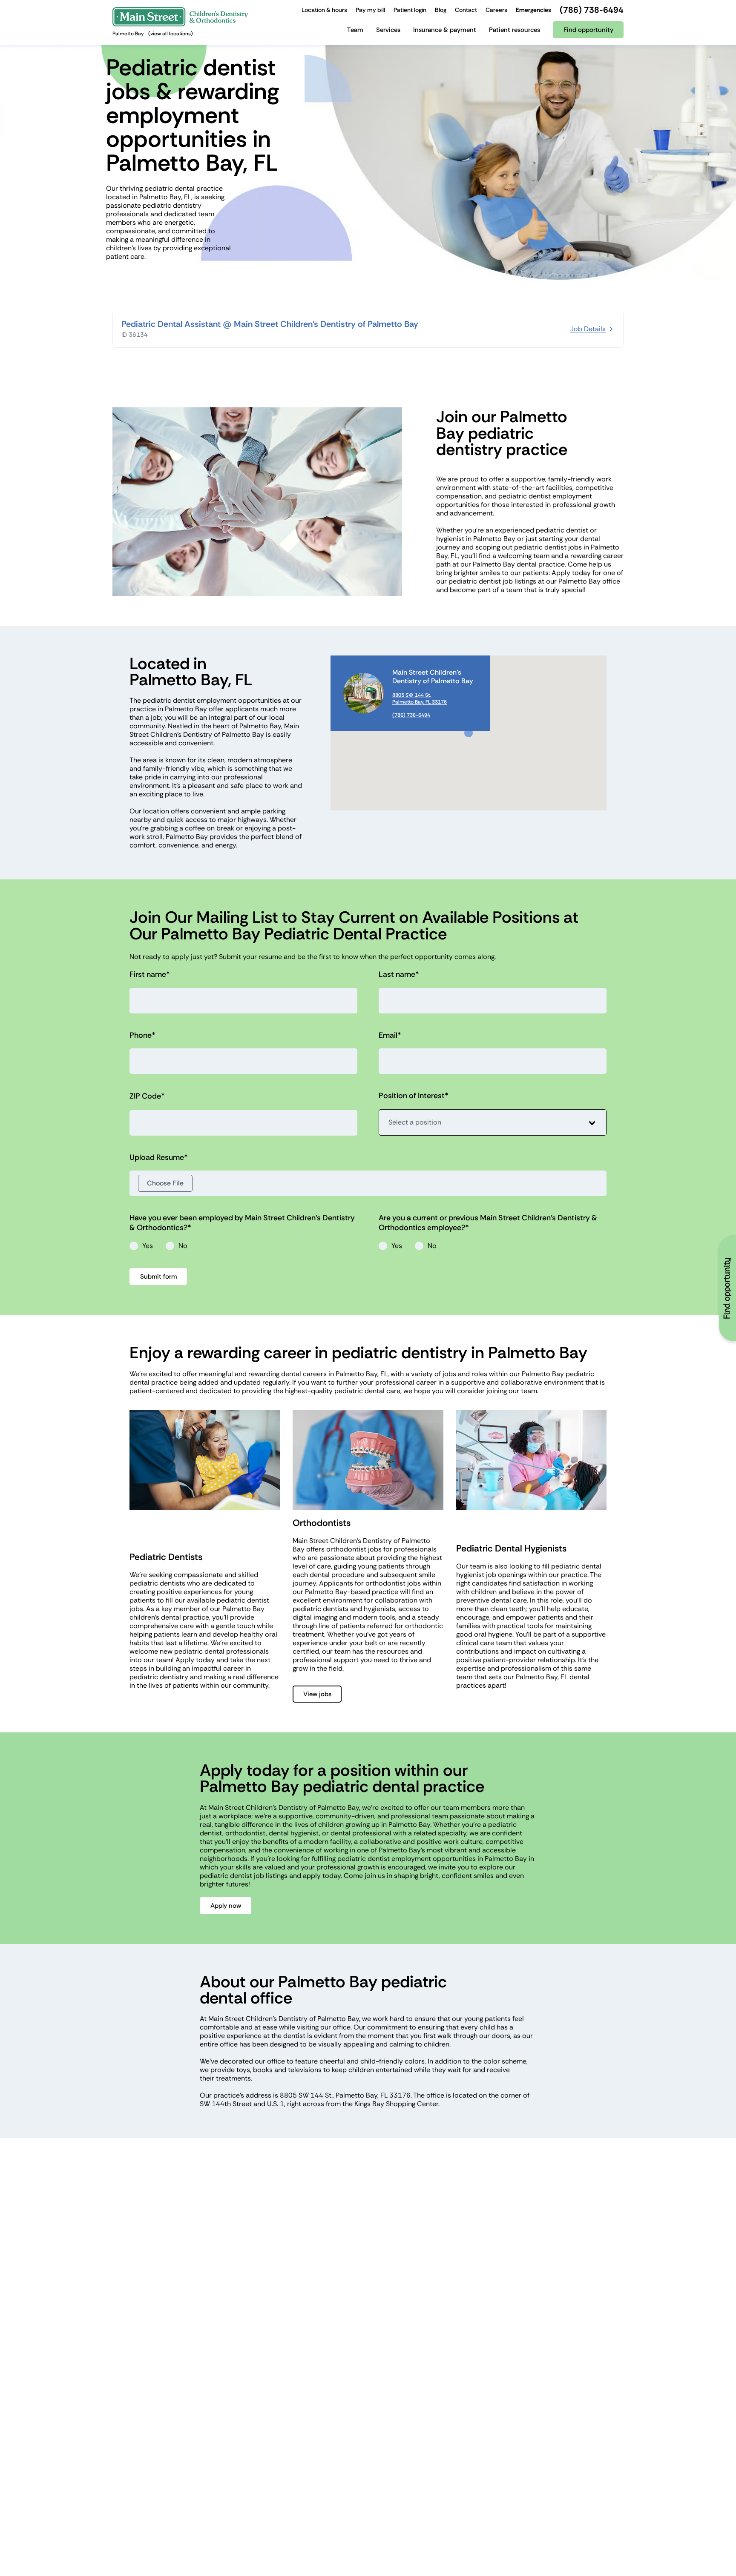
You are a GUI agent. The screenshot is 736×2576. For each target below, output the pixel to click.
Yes (148, 1246)
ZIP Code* (147, 1096)
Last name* (399, 975)
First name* (150, 975)
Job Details (588, 329)
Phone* (142, 1035)
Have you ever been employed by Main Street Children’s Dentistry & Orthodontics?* (242, 1223)
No (183, 1246)
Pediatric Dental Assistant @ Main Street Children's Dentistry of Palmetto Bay (270, 324)
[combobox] (493, 1122)
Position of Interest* (414, 1096)
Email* (390, 1035)
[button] (469, 733)
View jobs (317, 1694)
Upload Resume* (159, 1158)
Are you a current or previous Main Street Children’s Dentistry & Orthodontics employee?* (488, 1223)
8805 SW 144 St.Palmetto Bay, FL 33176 (420, 698)
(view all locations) (171, 34)
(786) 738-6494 (411, 715)
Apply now (226, 1906)
